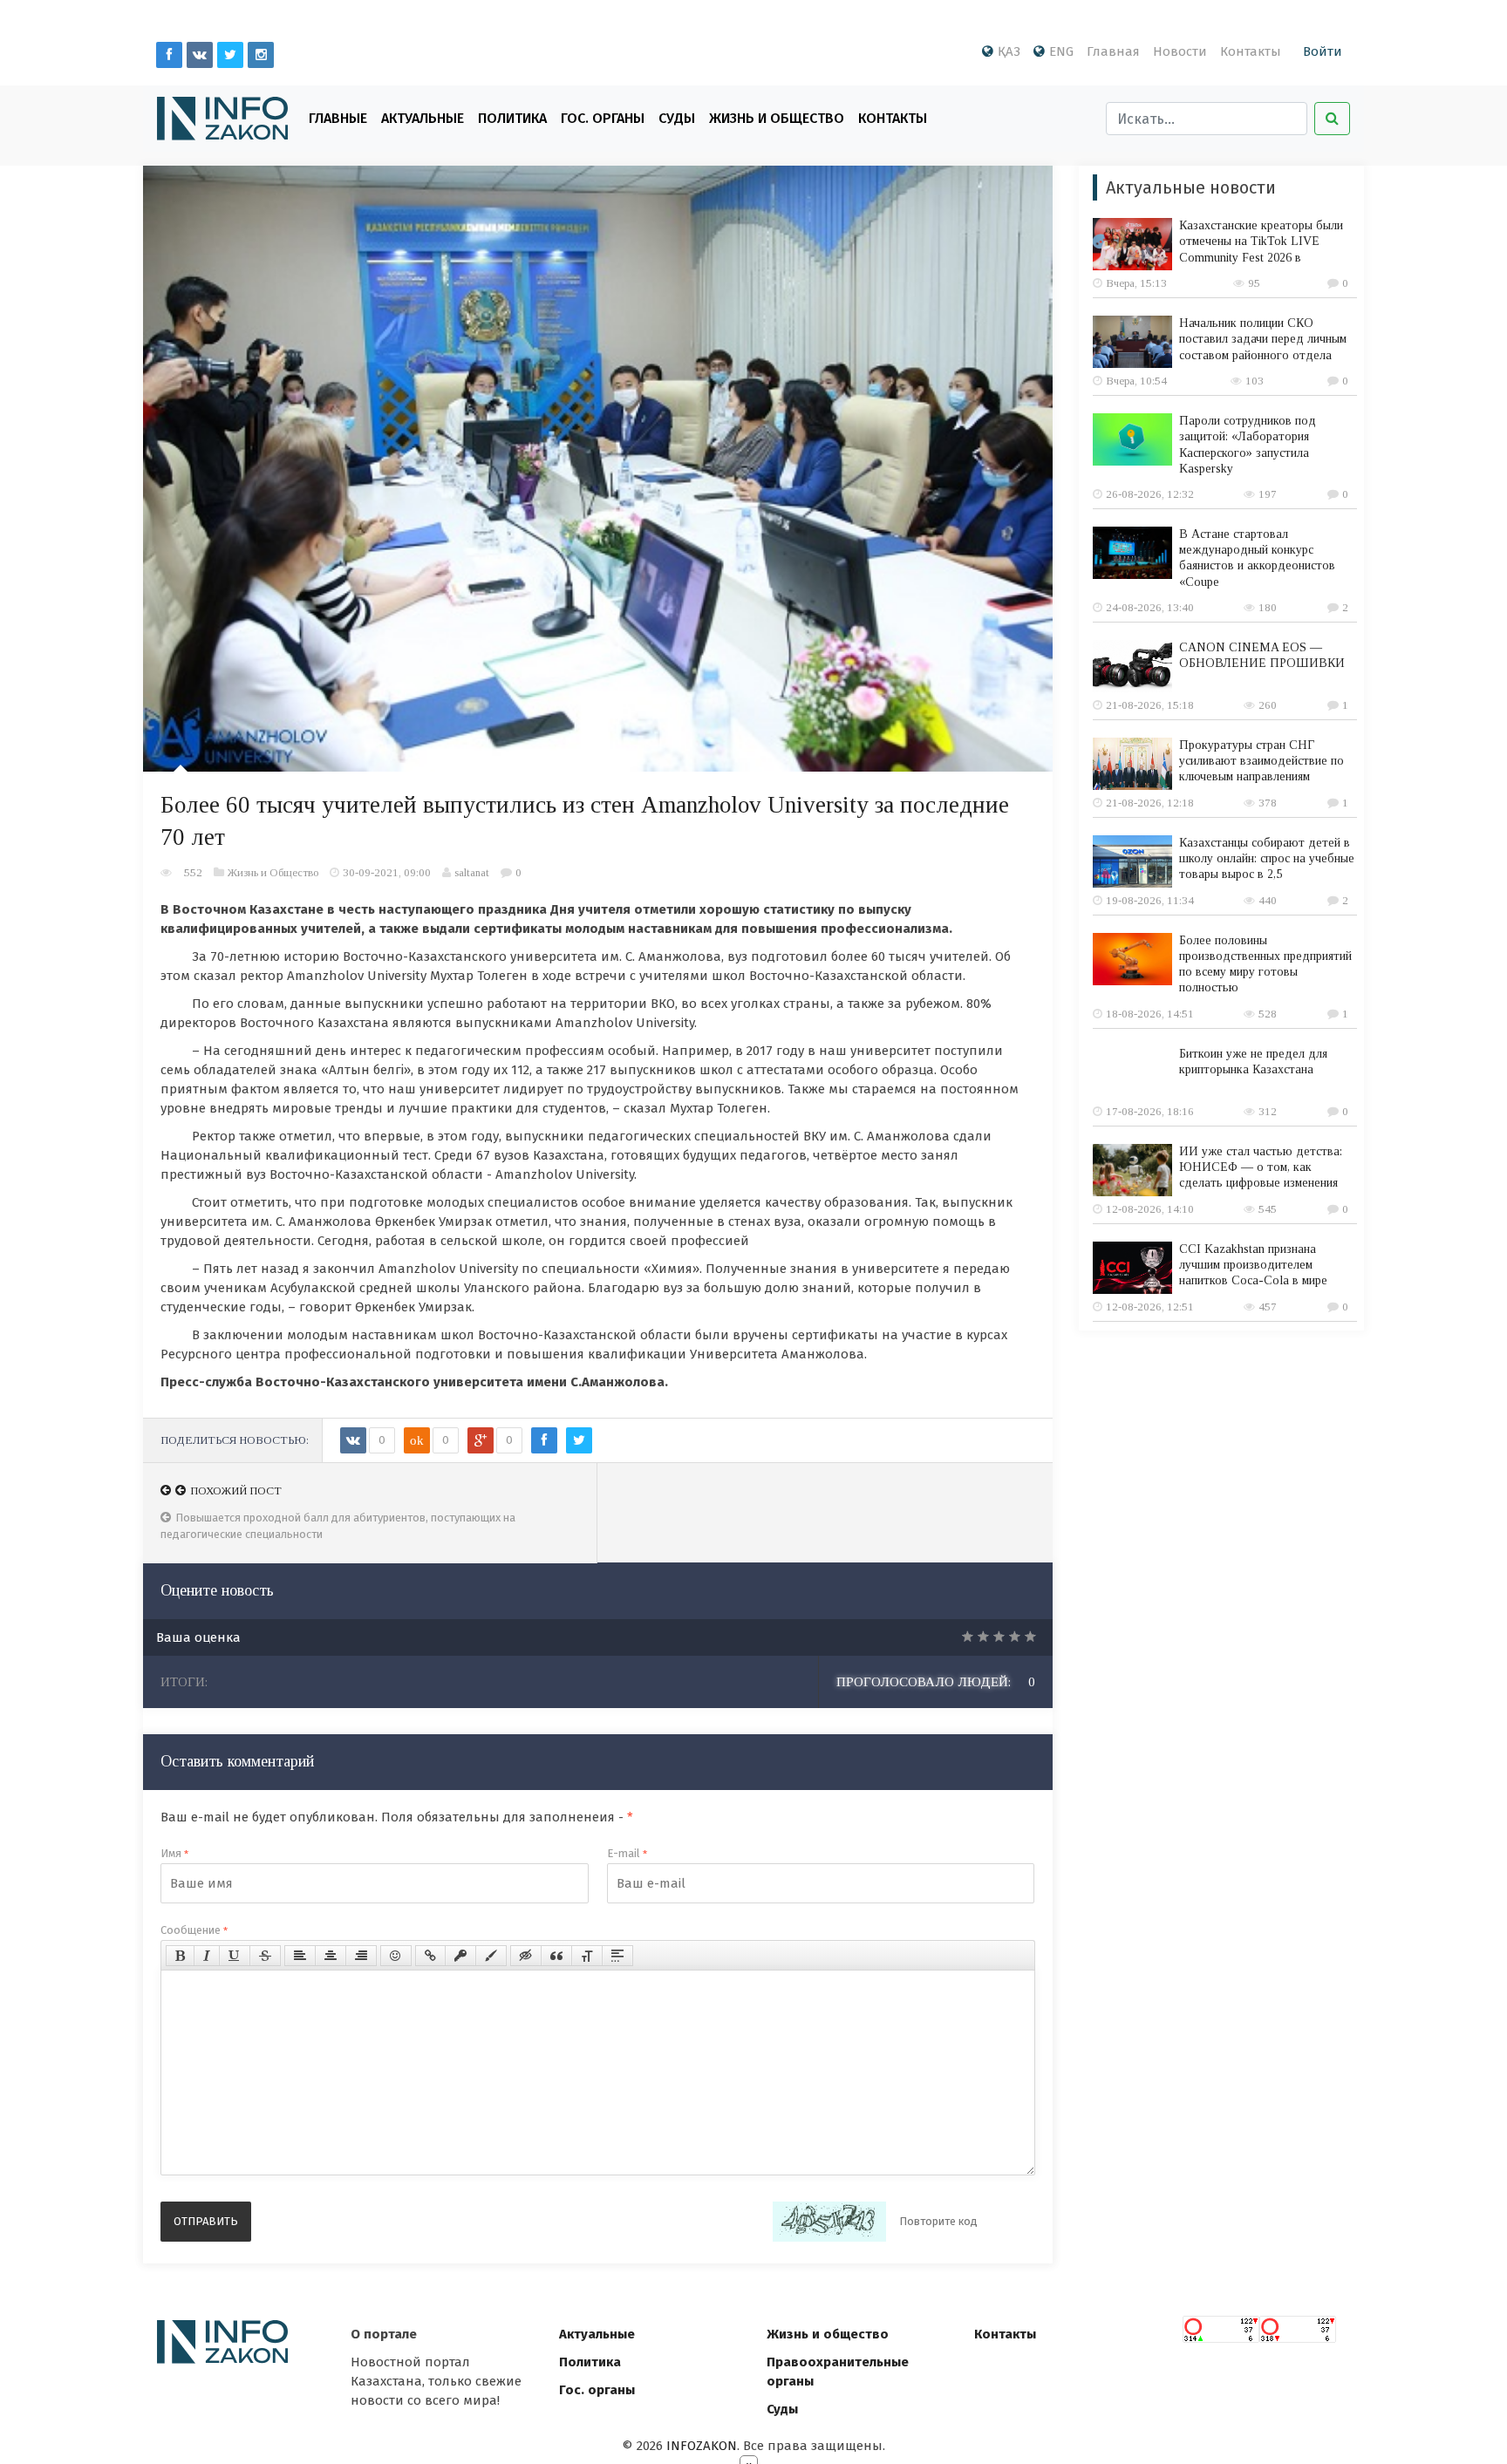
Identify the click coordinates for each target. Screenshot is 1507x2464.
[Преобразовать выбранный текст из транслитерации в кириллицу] (587, 1956)
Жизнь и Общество (777, 118)
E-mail (627, 1853)
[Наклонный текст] (207, 1956)
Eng (1061, 51)
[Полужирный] (180, 1956)
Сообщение (194, 1930)
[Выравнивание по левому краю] (300, 1956)
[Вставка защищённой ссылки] (460, 1956)
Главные (338, 118)
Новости (1180, 51)
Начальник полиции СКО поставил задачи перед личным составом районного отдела (1263, 339)
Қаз (1009, 51)
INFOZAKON (702, 2446)
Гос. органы (603, 118)
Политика (512, 118)
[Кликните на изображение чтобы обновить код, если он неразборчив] (829, 2222)
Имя (174, 1853)
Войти (1323, 51)
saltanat (472, 872)
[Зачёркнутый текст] (265, 1956)
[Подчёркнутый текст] (235, 1956)
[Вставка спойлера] (617, 1956)
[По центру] (331, 1956)
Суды (677, 118)
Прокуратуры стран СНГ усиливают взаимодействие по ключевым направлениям (1262, 761)
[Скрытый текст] (526, 1956)
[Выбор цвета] (491, 1956)
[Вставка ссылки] (430, 1956)
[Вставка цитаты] (556, 1956)
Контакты (1251, 51)
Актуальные (423, 118)
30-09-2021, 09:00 (387, 872)
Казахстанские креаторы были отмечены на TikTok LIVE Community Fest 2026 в (1261, 241)
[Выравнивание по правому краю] (361, 1956)
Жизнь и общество (828, 2334)
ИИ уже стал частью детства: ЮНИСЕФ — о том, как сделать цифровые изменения (1261, 1167)
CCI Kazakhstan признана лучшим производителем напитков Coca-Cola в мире (1253, 1265)
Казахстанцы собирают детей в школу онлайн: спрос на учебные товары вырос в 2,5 (1267, 858)
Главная (1113, 51)
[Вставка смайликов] (396, 1956)
